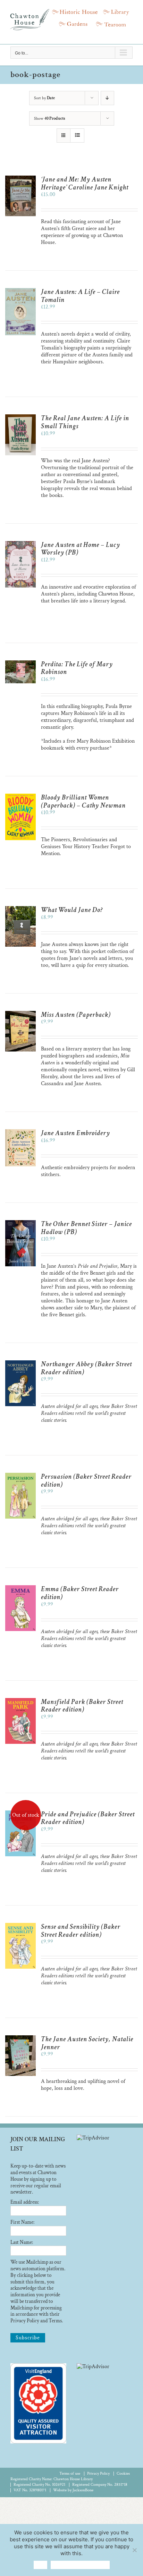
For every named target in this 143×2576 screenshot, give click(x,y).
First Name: (22, 2222)
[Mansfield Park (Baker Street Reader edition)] (20, 1701)
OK (40, 2565)
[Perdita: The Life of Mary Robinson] (20, 664)
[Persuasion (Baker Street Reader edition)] (20, 1476)
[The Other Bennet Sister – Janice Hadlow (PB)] (20, 1223)
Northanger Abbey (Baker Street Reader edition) (86, 1368)
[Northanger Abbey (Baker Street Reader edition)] (20, 1364)
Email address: (25, 2202)
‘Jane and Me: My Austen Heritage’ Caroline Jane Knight (85, 183)
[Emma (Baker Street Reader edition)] (20, 1589)
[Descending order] (107, 98)
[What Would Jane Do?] (20, 909)
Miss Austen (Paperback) (76, 1015)
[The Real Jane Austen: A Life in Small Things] (20, 418)
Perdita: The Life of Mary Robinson (77, 668)
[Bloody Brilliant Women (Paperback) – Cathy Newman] (20, 797)
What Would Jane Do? (72, 910)
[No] (134, 2550)
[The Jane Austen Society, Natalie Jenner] (20, 2039)
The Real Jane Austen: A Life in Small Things (85, 422)
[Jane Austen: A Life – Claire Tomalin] (20, 291)
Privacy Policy (98, 2473)
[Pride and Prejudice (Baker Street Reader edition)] (20, 1814)
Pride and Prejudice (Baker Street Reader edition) (88, 1818)
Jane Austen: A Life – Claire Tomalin (80, 296)
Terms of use (70, 2473)
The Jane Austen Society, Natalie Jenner (87, 2043)
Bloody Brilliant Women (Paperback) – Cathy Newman (83, 801)
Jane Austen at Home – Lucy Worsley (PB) (81, 549)
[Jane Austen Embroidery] (20, 1133)
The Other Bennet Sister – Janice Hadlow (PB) (86, 1228)
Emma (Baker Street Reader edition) (80, 1593)
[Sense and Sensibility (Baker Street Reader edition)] (20, 1926)
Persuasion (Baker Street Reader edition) (86, 1481)
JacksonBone (83, 2490)
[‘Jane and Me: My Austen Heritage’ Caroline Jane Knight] (20, 179)
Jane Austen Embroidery (75, 1133)
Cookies (123, 2473)
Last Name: (22, 2242)
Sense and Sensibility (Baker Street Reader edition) (81, 1931)
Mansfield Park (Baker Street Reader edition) (82, 1706)
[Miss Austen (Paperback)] (20, 1014)
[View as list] (77, 136)
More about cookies (80, 2565)
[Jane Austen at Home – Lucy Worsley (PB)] (20, 544)
